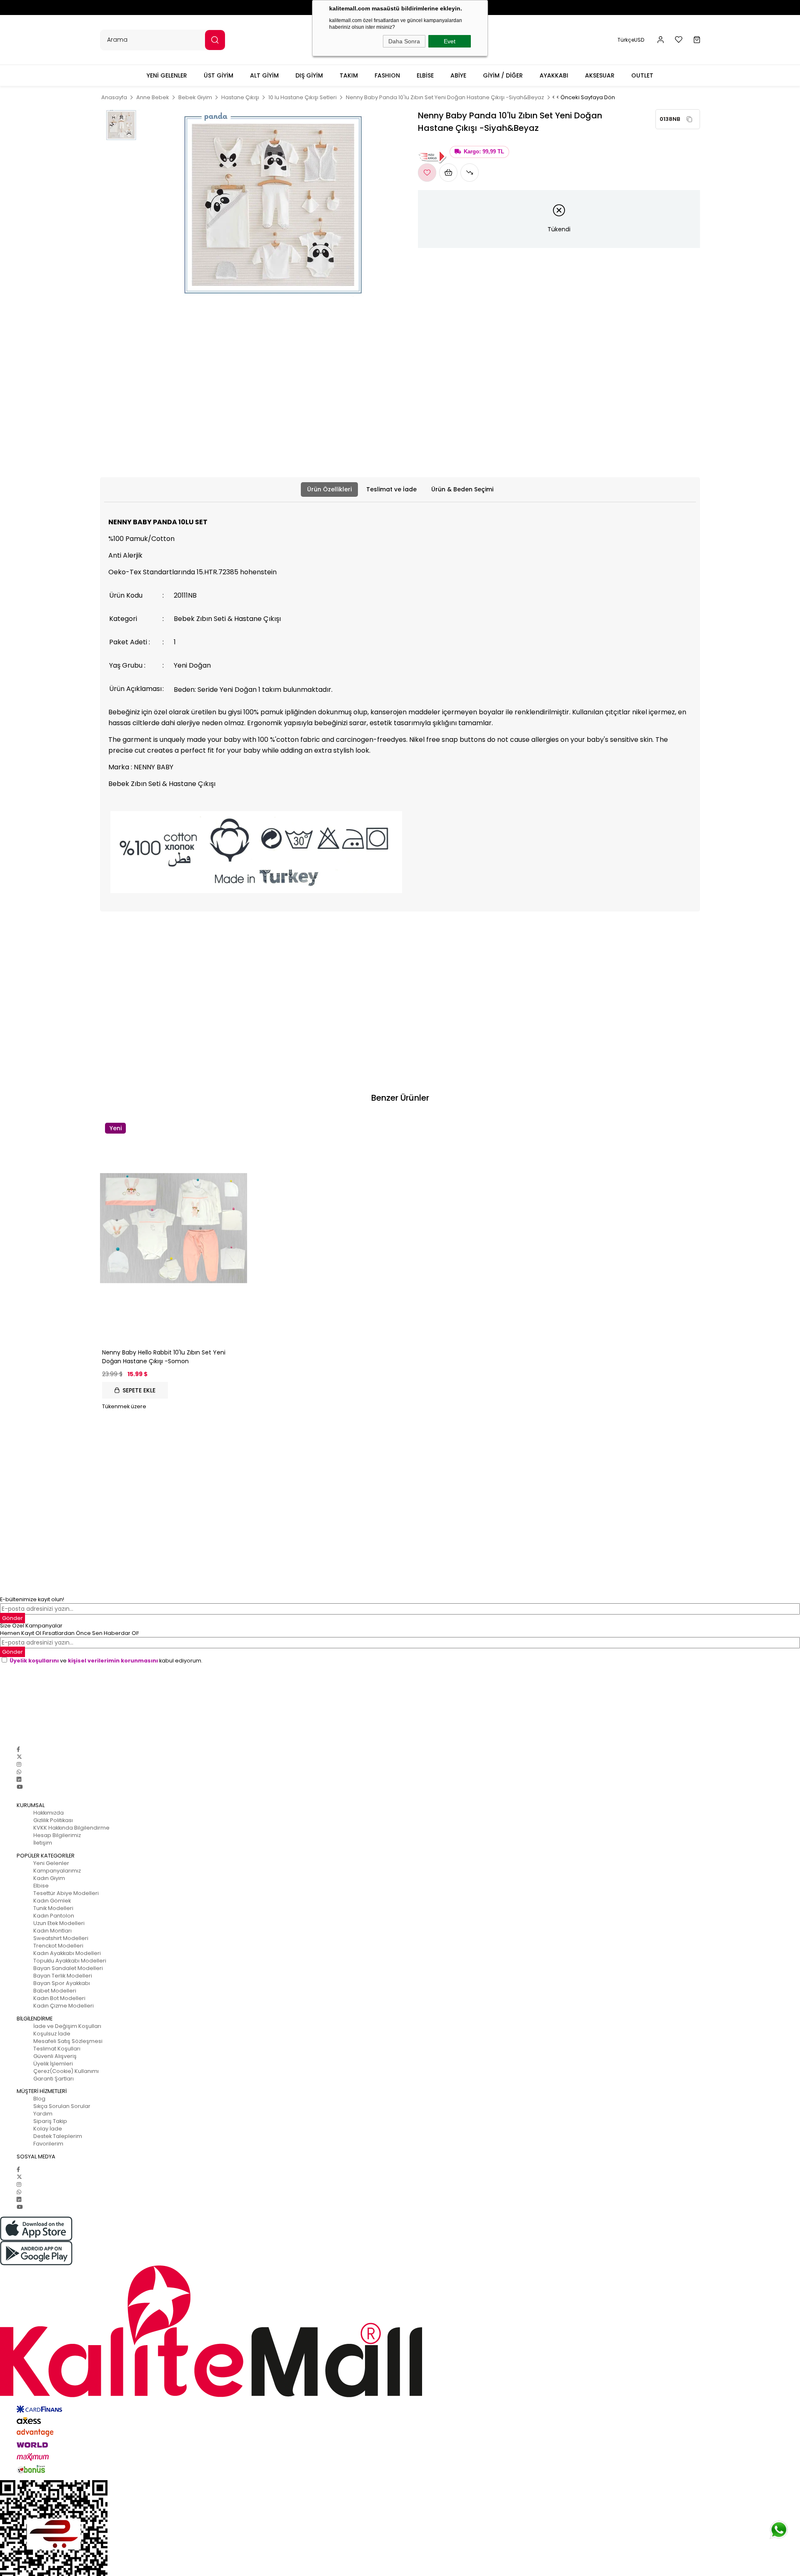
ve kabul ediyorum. (106, 1661)
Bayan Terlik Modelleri (63, 1976)
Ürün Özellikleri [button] (329, 489)
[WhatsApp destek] (779, 2530)
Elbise (41, 1886)
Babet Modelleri (55, 1991)
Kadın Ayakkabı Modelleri (67, 1953)
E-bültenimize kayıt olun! (32, 1599)
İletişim (43, 1843)
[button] (661, 40)
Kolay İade (48, 2129)
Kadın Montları (52, 1931)
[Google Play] (400, 2253)
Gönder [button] (12, 1618)
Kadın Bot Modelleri (59, 1998)
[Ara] (215, 40)
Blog (39, 2099)
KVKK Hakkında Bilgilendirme (71, 1828)
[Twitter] (19, 1757)
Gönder (12, 1652)
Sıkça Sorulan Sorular (62, 2106)
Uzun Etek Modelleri (59, 1923)
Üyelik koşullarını (34, 1661)
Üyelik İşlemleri (53, 2064)
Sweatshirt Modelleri (61, 1938)
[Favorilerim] (679, 40)
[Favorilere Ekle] (427, 173)
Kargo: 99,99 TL (484, 152)
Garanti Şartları (54, 2079)
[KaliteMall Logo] (400, 2331)
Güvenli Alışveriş (55, 2056)
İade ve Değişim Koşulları (67, 2026)
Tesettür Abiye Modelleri (66, 1893)
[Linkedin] (19, 1779)
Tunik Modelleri (53, 1908)
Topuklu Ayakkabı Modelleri (70, 1961)
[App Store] (400, 2229)
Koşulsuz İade (52, 2034)
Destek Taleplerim (58, 2136)
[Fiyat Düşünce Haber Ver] (470, 173)
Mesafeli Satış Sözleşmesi (68, 2041)
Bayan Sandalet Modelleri (68, 1968)
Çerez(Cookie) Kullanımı (66, 2071)
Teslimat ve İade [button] (391, 489)
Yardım (43, 2114)
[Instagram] (19, 1764)
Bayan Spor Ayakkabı (62, 1983)
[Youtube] (20, 1787)
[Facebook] (18, 1749)
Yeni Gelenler (51, 1863)
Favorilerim (48, 2144)
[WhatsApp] (19, 1772)
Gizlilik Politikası (53, 1820)
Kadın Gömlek (52, 1901)
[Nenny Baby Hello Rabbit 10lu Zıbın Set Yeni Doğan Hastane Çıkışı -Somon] (174, 1228)
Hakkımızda (49, 1813)
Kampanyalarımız (57, 1871)
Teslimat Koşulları (57, 2049)
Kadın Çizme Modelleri (64, 2006)
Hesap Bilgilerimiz (57, 1835)
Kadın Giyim (49, 1878)
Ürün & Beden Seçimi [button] (462, 489)
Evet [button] (450, 41)
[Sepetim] (697, 40)
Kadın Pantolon (54, 1916)
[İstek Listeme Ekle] (448, 173)
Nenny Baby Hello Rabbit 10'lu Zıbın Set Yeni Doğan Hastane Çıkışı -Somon (164, 1357)
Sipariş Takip (50, 2121)
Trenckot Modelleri (58, 1946)
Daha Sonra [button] (404, 41)
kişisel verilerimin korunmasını (113, 1661)
